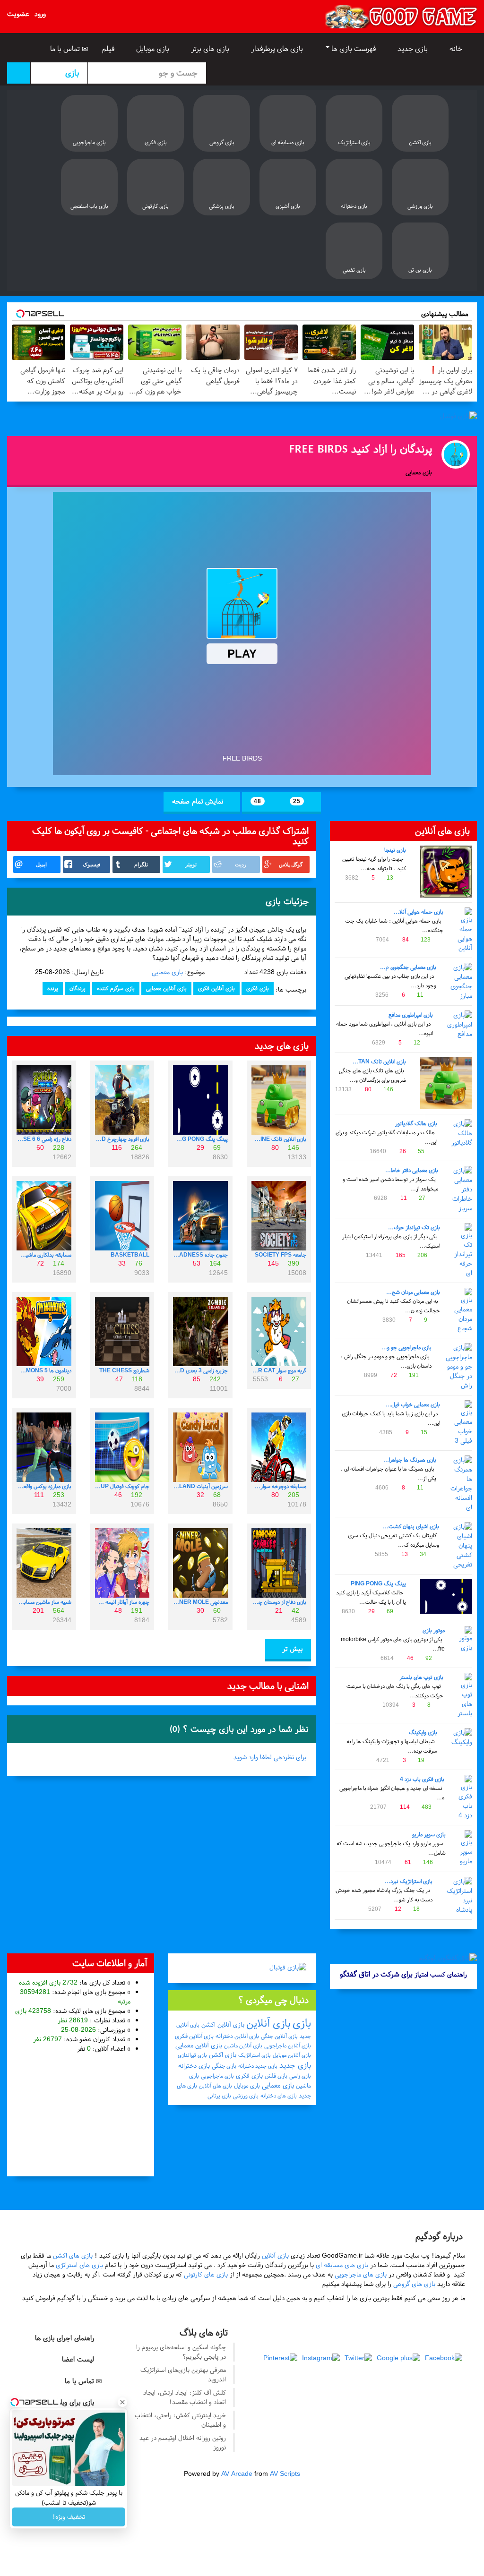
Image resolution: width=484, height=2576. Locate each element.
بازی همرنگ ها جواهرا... (410, 1460)
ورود (40, 14)
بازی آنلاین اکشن (223, 2024)
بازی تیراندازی (192, 2055)
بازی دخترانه (194, 2066)
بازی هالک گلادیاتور (416, 1123)
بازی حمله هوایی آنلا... (419, 912)
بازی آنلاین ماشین (243, 2045)
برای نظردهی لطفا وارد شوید (270, 1757)
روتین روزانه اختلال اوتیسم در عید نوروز (183, 2443)
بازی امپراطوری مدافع (411, 1015)
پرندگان (78, 988)
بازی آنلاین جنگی (279, 2036)
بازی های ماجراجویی (361, 2274)
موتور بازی (434, 1630)
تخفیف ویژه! (69, 2517)
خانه (457, 49)
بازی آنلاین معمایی (166, 988)
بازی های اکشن (73, 2255)
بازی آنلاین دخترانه (237, 2036)
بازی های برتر (211, 49)
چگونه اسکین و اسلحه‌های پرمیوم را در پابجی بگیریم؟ (181, 2352)
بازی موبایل (154, 49)
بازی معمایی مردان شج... (413, 1292)
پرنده (53, 988)
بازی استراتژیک (255, 2055)
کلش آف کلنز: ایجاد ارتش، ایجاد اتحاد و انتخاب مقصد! (185, 2397)
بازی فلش (276, 2076)
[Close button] (122, 2402)
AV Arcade (237, 2474)
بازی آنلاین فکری (216, 988)
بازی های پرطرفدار (278, 49)
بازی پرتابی (219, 2096)
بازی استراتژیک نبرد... (409, 1881)
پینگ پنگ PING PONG (378, 1583)
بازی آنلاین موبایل (292, 2055)
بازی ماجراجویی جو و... (406, 1347)
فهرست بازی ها (354, 49)
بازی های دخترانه (279, 2096)
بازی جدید (414, 49)
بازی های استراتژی (79, 2265)
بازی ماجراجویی (217, 2076)
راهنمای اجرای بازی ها (66, 2338)
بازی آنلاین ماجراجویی (288, 2045)
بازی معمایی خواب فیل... (413, 1404)
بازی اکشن (223, 2055)
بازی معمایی (167, 972)
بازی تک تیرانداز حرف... (414, 1227)
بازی (302, 2023)
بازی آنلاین (268, 2023)
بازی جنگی (224, 2066)
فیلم (109, 49)
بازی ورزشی (246, 2096)
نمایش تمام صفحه (199, 801)
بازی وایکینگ (423, 1732)
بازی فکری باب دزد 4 (422, 1779)
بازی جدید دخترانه (258, 2066)
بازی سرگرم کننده (116, 988)
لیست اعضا (79, 2359)
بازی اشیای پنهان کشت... (411, 1526)
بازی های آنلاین (216, 2086)
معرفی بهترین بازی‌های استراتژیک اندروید (183, 2375)
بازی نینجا (395, 850)
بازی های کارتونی (206, 2274)
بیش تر (291, 1649)
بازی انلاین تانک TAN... (379, 1061)
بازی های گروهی (414, 2284)
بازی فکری (258, 988)
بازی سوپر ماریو (429, 1834)
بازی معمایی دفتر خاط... (412, 1170)
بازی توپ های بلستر (421, 1677)
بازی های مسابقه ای (342, 2265)
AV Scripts (285, 2474)
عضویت (18, 14)
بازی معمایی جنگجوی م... (408, 967)
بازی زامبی (300, 2076)
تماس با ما (66, 49)
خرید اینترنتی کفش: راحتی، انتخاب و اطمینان (180, 2420)
